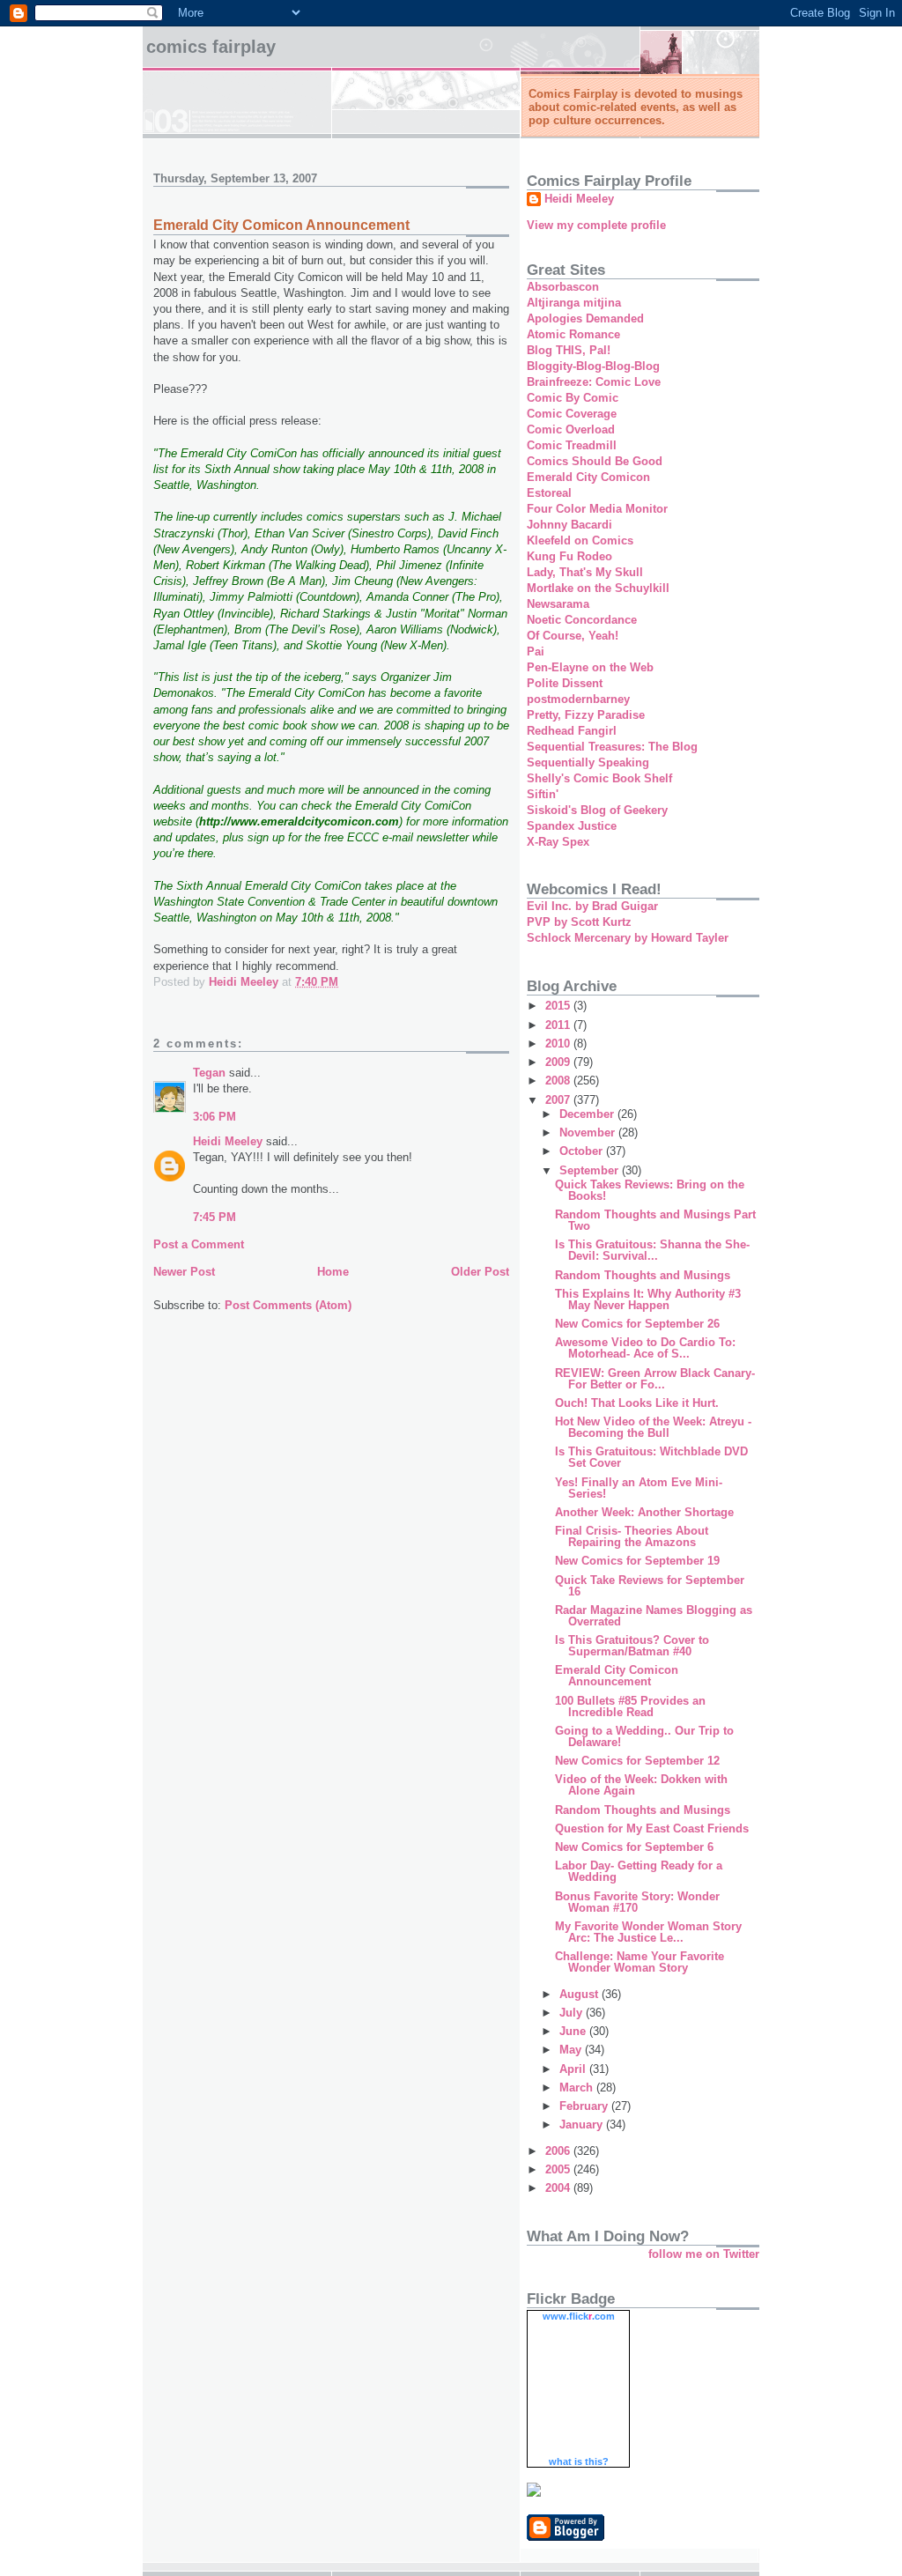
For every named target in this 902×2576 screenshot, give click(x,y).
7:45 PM (214, 1217)
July (573, 2013)
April (574, 2069)
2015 (559, 1006)
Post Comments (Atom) (288, 1305)
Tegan (209, 1073)
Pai (536, 651)
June (574, 2031)
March (578, 2087)
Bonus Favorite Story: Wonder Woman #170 (637, 1902)
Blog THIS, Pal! (569, 350)
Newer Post (184, 1272)
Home (333, 1272)
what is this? (579, 2461)
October (583, 1151)
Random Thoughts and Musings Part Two (655, 1220)
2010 (559, 1044)
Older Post (480, 1272)
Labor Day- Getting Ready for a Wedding (639, 1871)
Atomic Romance (573, 334)
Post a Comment (199, 1244)
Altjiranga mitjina (574, 303)
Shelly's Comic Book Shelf (599, 778)
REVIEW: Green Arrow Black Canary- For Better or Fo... (655, 1379)
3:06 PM (214, 1117)
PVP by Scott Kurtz (579, 922)
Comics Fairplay (211, 47)
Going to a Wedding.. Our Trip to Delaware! (644, 1736)
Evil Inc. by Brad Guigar (592, 906)
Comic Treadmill (572, 445)
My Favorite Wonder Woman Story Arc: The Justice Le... (648, 1932)
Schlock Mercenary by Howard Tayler (628, 938)
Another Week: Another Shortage (644, 1512)
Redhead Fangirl (572, 731)
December (588, 1114)
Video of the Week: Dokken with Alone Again (641, 1785)
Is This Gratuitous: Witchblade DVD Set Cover (651, 1457)
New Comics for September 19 (637, 1561)
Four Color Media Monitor (597, 509)
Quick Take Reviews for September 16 (650, 1586)
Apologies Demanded (585, 318)
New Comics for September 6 (634, 1847)
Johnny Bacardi (569, 525)
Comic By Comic (573, 398)
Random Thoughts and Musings (643, 1275)
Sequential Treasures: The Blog (612, 747)
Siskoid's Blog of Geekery (597, 810)
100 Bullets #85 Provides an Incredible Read (630, 1706)
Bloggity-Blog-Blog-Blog (593, 366)
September (591, 1170)
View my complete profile (596, 225)
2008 (559, 1081)
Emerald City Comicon (588, 477)
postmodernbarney (578, 699)
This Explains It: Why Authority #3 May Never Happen (648, 1299)
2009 (559, 1062)
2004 (559, 2188)
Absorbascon (563, 287)
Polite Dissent (565, 683)
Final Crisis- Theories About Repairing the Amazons (632, 1536)
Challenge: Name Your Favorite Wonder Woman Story (640, 1962)
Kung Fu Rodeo (569, 556)
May (572, 2050)
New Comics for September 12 (637, 1761)
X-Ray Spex (558, 842)
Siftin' (543, 794)
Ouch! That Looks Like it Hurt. (637, 1403)
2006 (559, 2151)
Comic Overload (571, 429)
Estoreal (549, 493)
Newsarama (558, 604)
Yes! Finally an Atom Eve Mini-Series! (639, 1488)
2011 (559, 1025)
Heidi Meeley (228, 1141)
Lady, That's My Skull (585, 572)
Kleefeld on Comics (580, 540)
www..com (579, 2316)
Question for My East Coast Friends (652, 1828)
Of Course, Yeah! (573, 636)
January (583, 2124)
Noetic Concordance (582, 620)
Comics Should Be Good (595, 461)
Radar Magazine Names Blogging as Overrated (654, 1616)
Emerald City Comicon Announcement (617, 1676)
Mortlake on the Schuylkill (598, 588)
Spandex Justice (572, 826)
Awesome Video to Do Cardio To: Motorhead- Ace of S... (645, 1348)
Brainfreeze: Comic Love (594, 382)
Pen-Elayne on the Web (590, 667)
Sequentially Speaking (588, 762)
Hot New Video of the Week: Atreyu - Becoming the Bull (653, 1427)
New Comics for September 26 (637, 1324)
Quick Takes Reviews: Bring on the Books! (650, 1190)
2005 (559, 2169)
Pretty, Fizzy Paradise (586, 715)
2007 (559, 1100)
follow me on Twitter (704, 2254)
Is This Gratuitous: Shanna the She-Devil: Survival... (652, 1250)
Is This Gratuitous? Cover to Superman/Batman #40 (632, 1646)
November (589, 1133)
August (580, 1994)
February (585, 2106)
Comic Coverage (572, 414)
